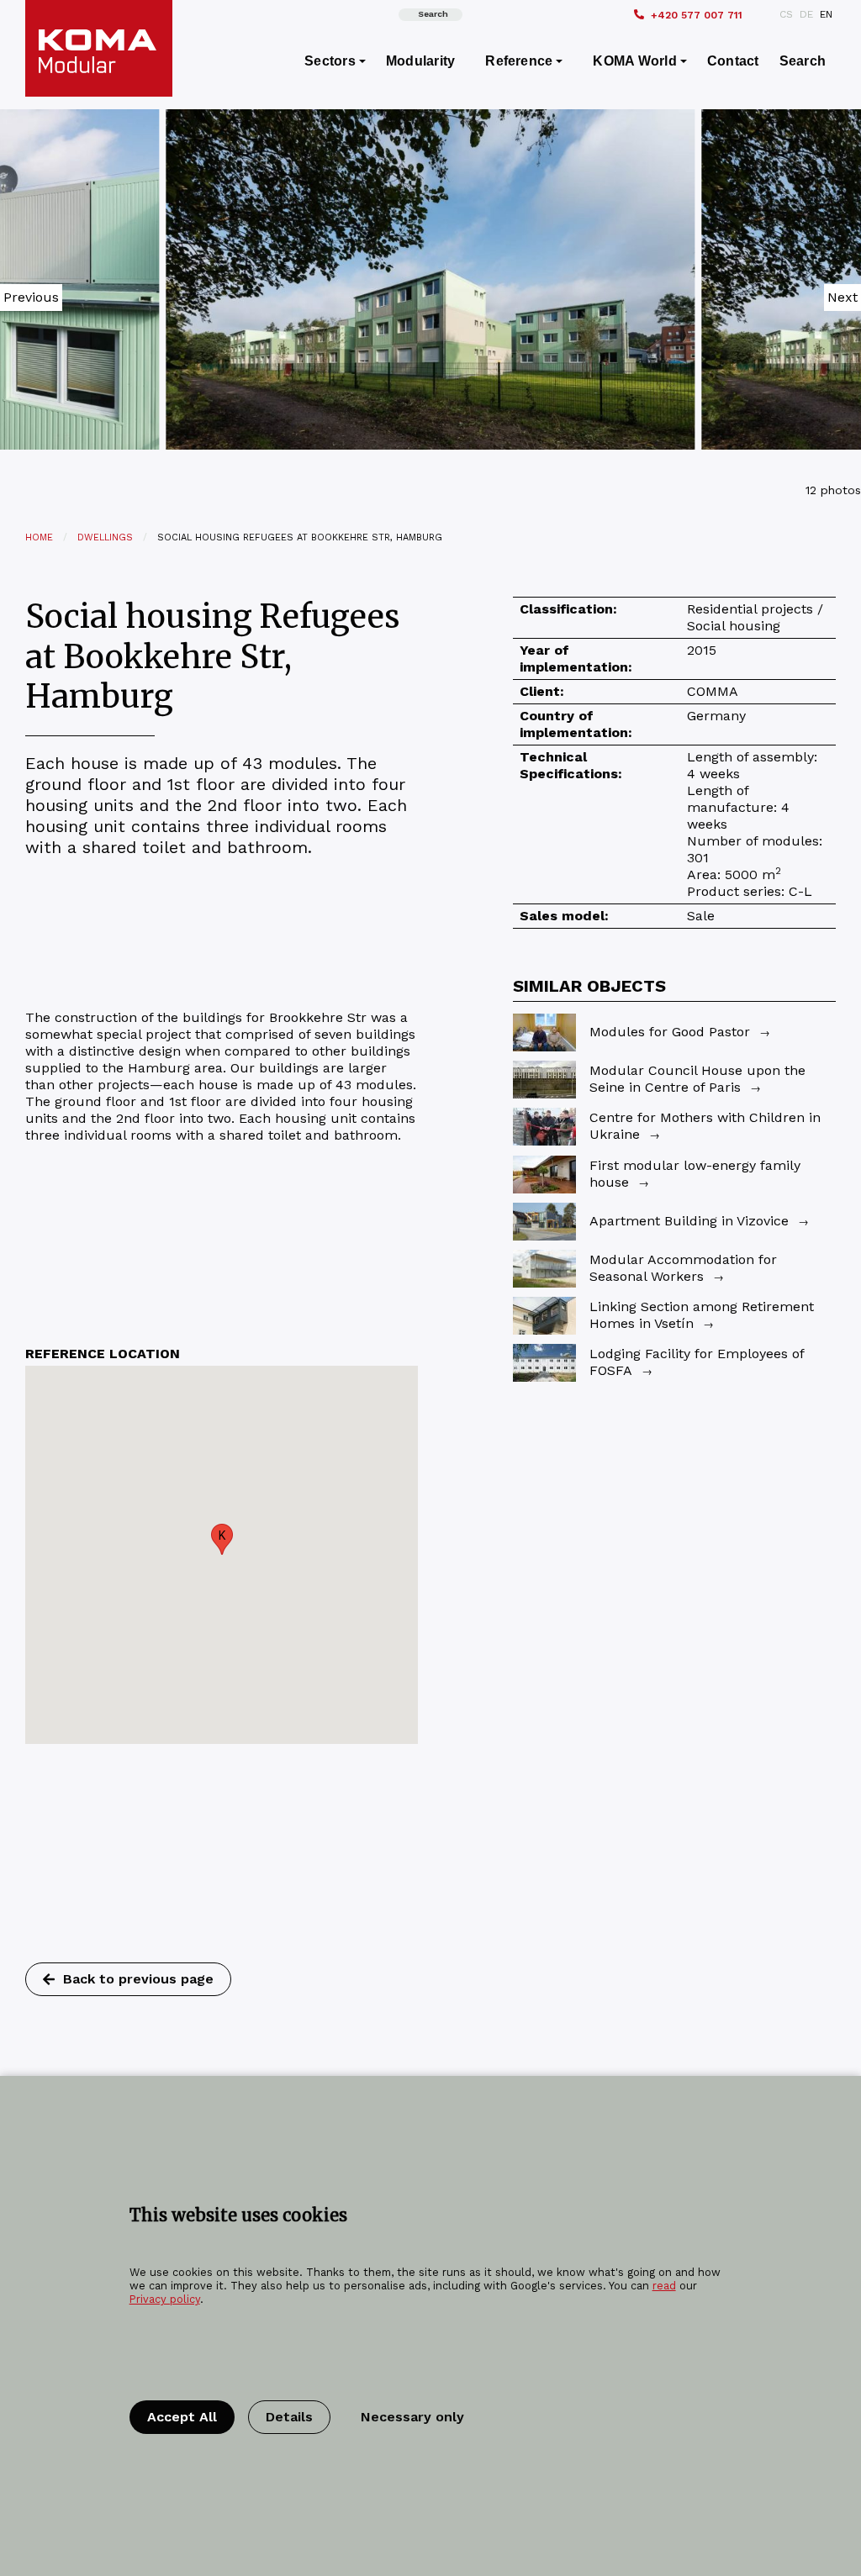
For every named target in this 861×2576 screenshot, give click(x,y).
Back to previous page (138, 1979)
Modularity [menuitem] (420, 61)
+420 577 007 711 (697, 15)
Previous (31, 297)
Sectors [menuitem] (330, 61)
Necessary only (412, 2417)
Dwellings (105, 537)
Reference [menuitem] (519, 61)
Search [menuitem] (803, 61)
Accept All (182, 2417)
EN (826, 14)
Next (843, 297)
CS (786, 14)
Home (39, 537)
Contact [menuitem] (733, 61)
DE (806, 14)
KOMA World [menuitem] (634, 61)
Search (433, 14)
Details (289, 2417)
